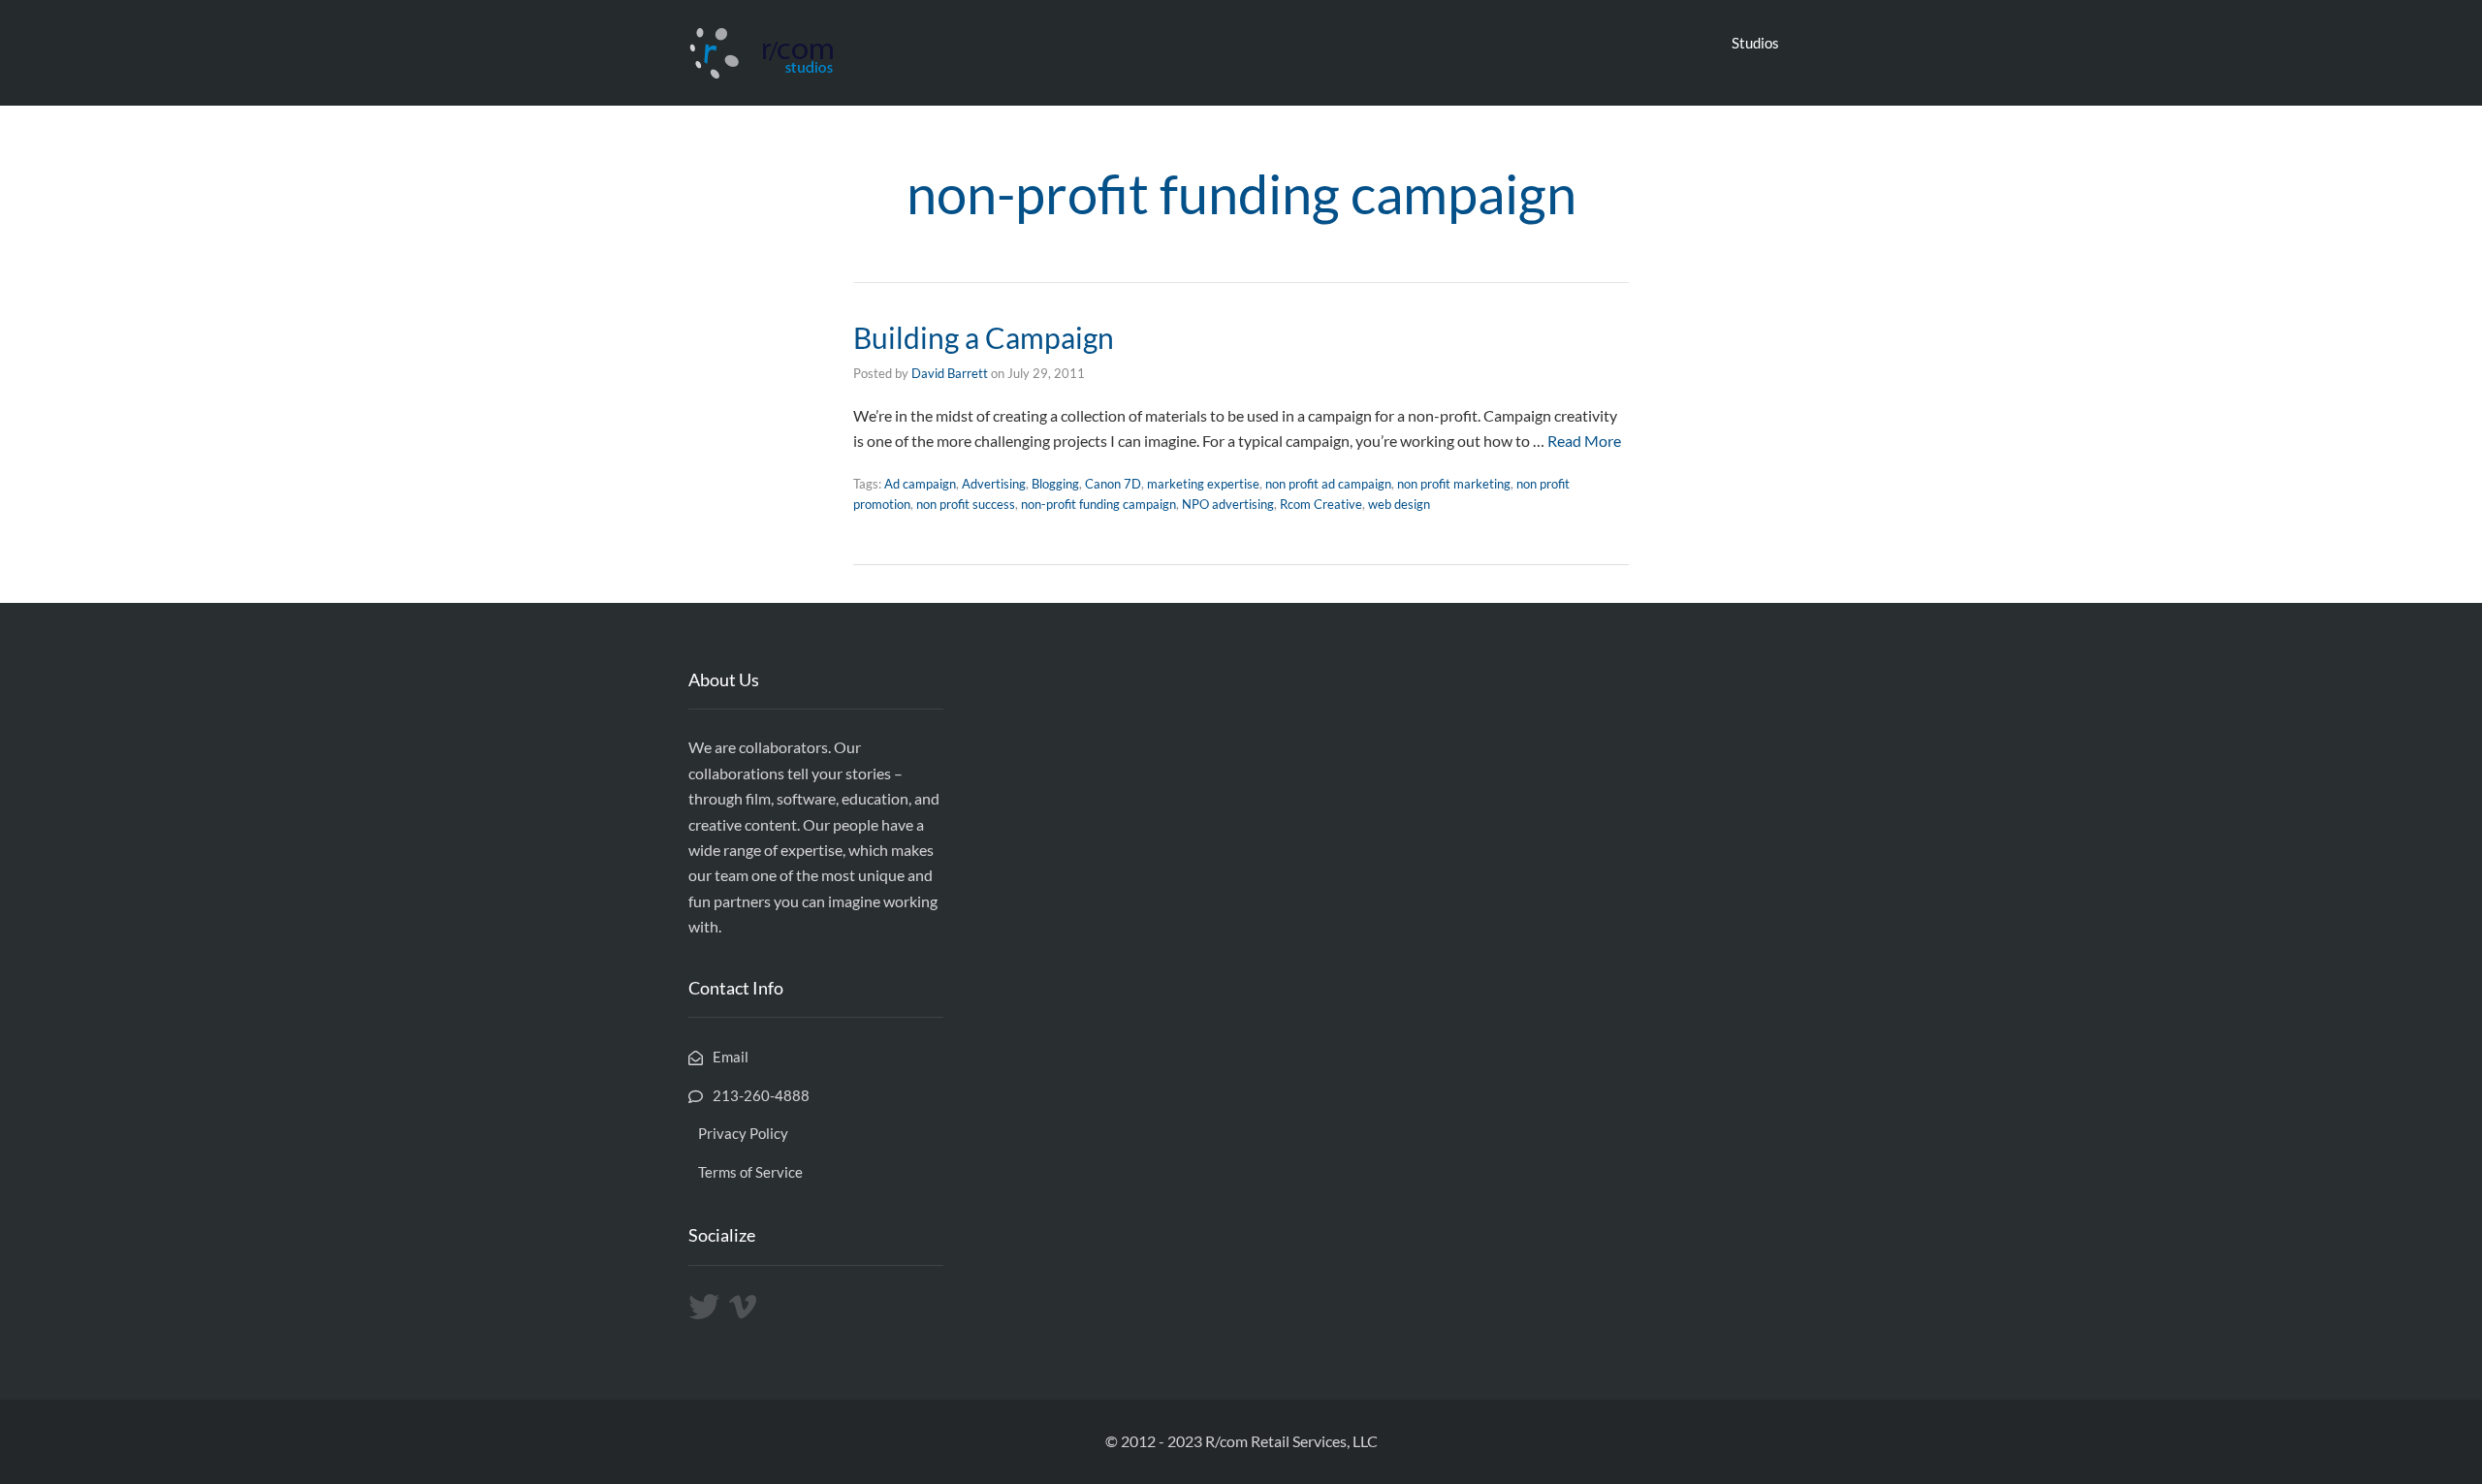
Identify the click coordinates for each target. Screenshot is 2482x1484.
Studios (1755, 43)
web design (1399, 504)
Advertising (994, 484)
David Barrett (950, 373)
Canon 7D (1113, 484)
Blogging (1055, 484)
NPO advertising (1228, 504)
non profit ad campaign (1328, 484)
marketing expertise (1203, 484)
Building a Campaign (984, 337)
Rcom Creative (1321, 504)
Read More (1584, 441)
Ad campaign (920, 484)
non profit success (966, 504)
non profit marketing (1454, 484)
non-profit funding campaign (1098, 504)
